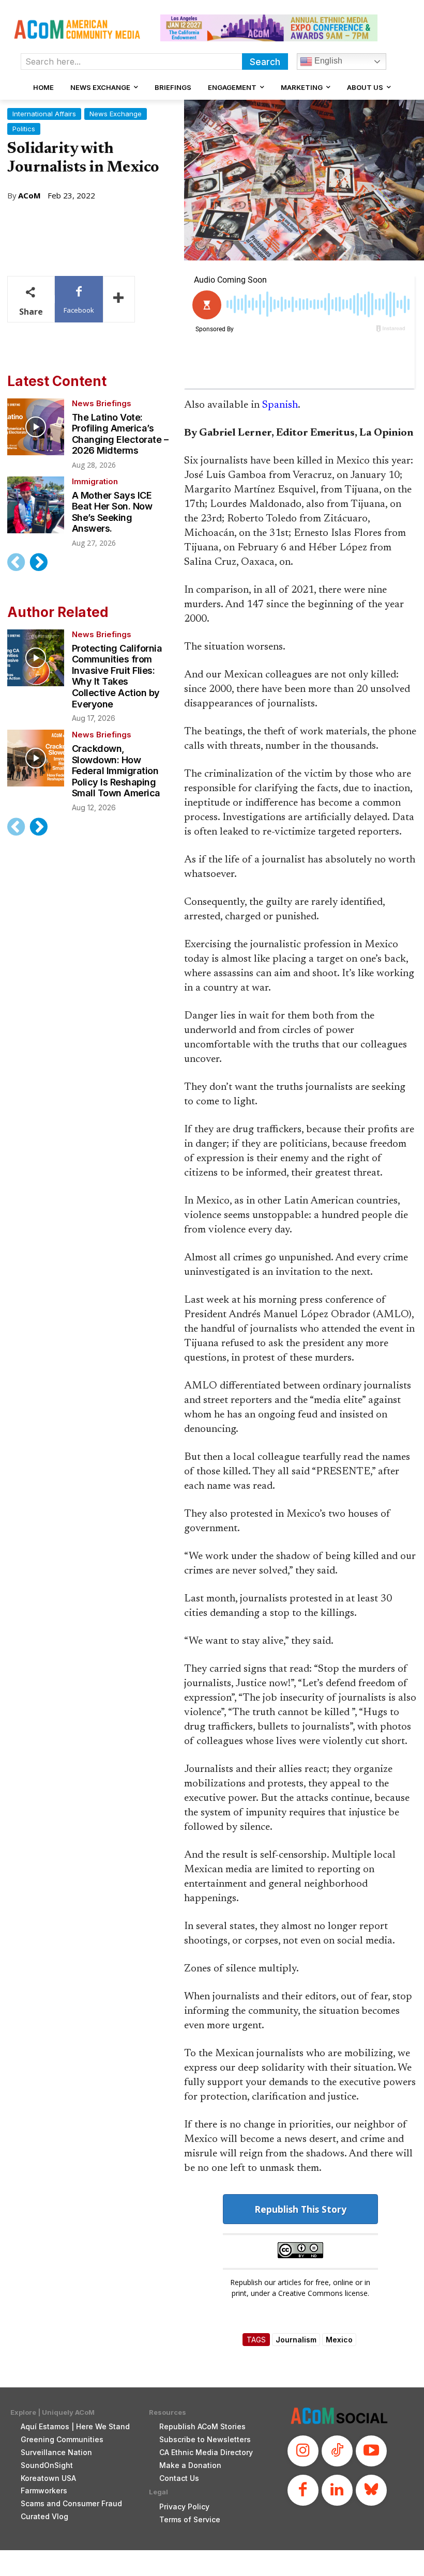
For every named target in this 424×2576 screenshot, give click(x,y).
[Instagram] (303, 2451)
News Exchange (116, 114)
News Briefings (102, 403)
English (327, 61)
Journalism (296, 2340)
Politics (24, 129)
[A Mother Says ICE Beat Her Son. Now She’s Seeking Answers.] (36, 505)
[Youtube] (371, 2451)
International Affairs (44, 114)
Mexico (339, 2340)
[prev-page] (16, 562)
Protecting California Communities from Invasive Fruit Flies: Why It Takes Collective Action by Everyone (117, 676)
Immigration (95, 481)
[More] (119, 299)
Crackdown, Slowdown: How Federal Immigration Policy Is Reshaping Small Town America (116, 771)
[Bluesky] (371, 2490)
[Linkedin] (337, 2490)
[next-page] (38, 562)
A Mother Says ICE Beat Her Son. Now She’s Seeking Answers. (112, 512)
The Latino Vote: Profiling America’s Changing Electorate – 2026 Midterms (120, 434)
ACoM (29, 196)
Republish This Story (300, 2209)
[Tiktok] (337, 2451)
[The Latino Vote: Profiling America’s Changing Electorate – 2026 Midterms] (36, 427)
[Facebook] (303, 2490)
